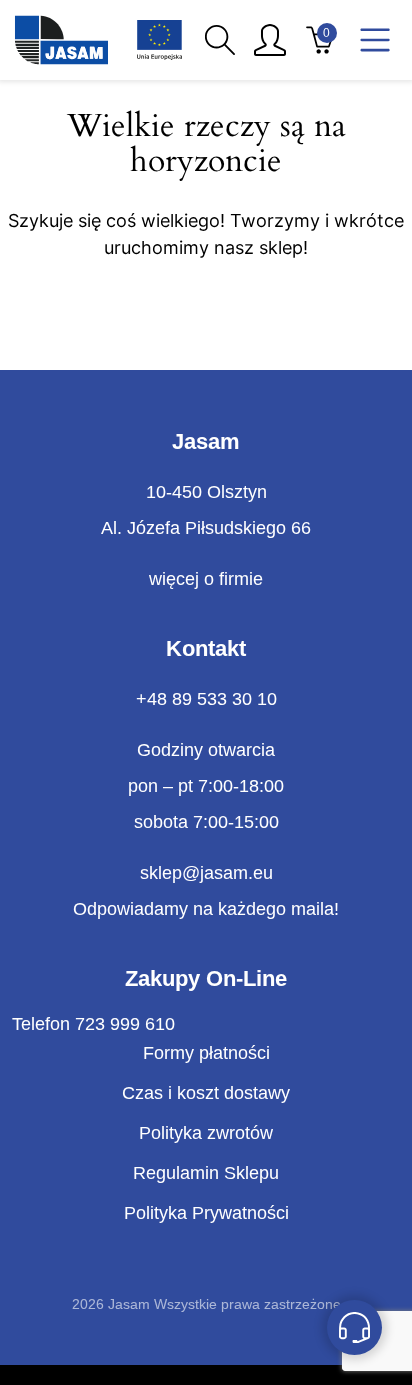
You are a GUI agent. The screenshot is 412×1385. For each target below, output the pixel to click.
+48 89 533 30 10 (206, 699)
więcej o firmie (206, 579)
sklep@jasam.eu (206, 873)
